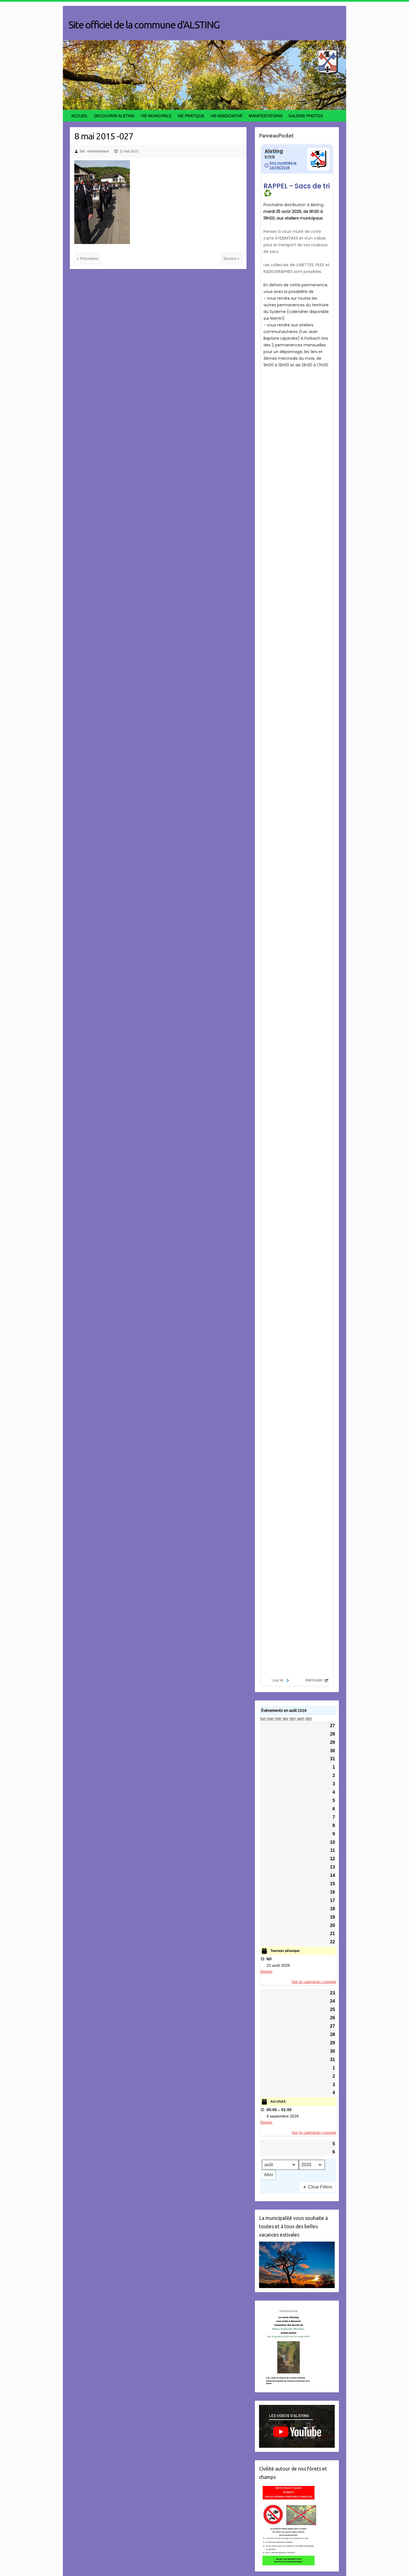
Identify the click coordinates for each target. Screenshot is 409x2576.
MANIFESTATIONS (266, 116)
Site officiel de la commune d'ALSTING (144, 25)
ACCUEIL (80, 116)
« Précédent (88, 258)
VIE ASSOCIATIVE (226, 116)
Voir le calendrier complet (314, 1982)
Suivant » (231, 258)
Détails (266, 1971)
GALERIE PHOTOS (306, 116)
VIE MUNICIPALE (156, 116)
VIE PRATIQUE (191, 116)
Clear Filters (320, 2187)
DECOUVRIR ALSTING (114, 116)
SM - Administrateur (94, 151)
